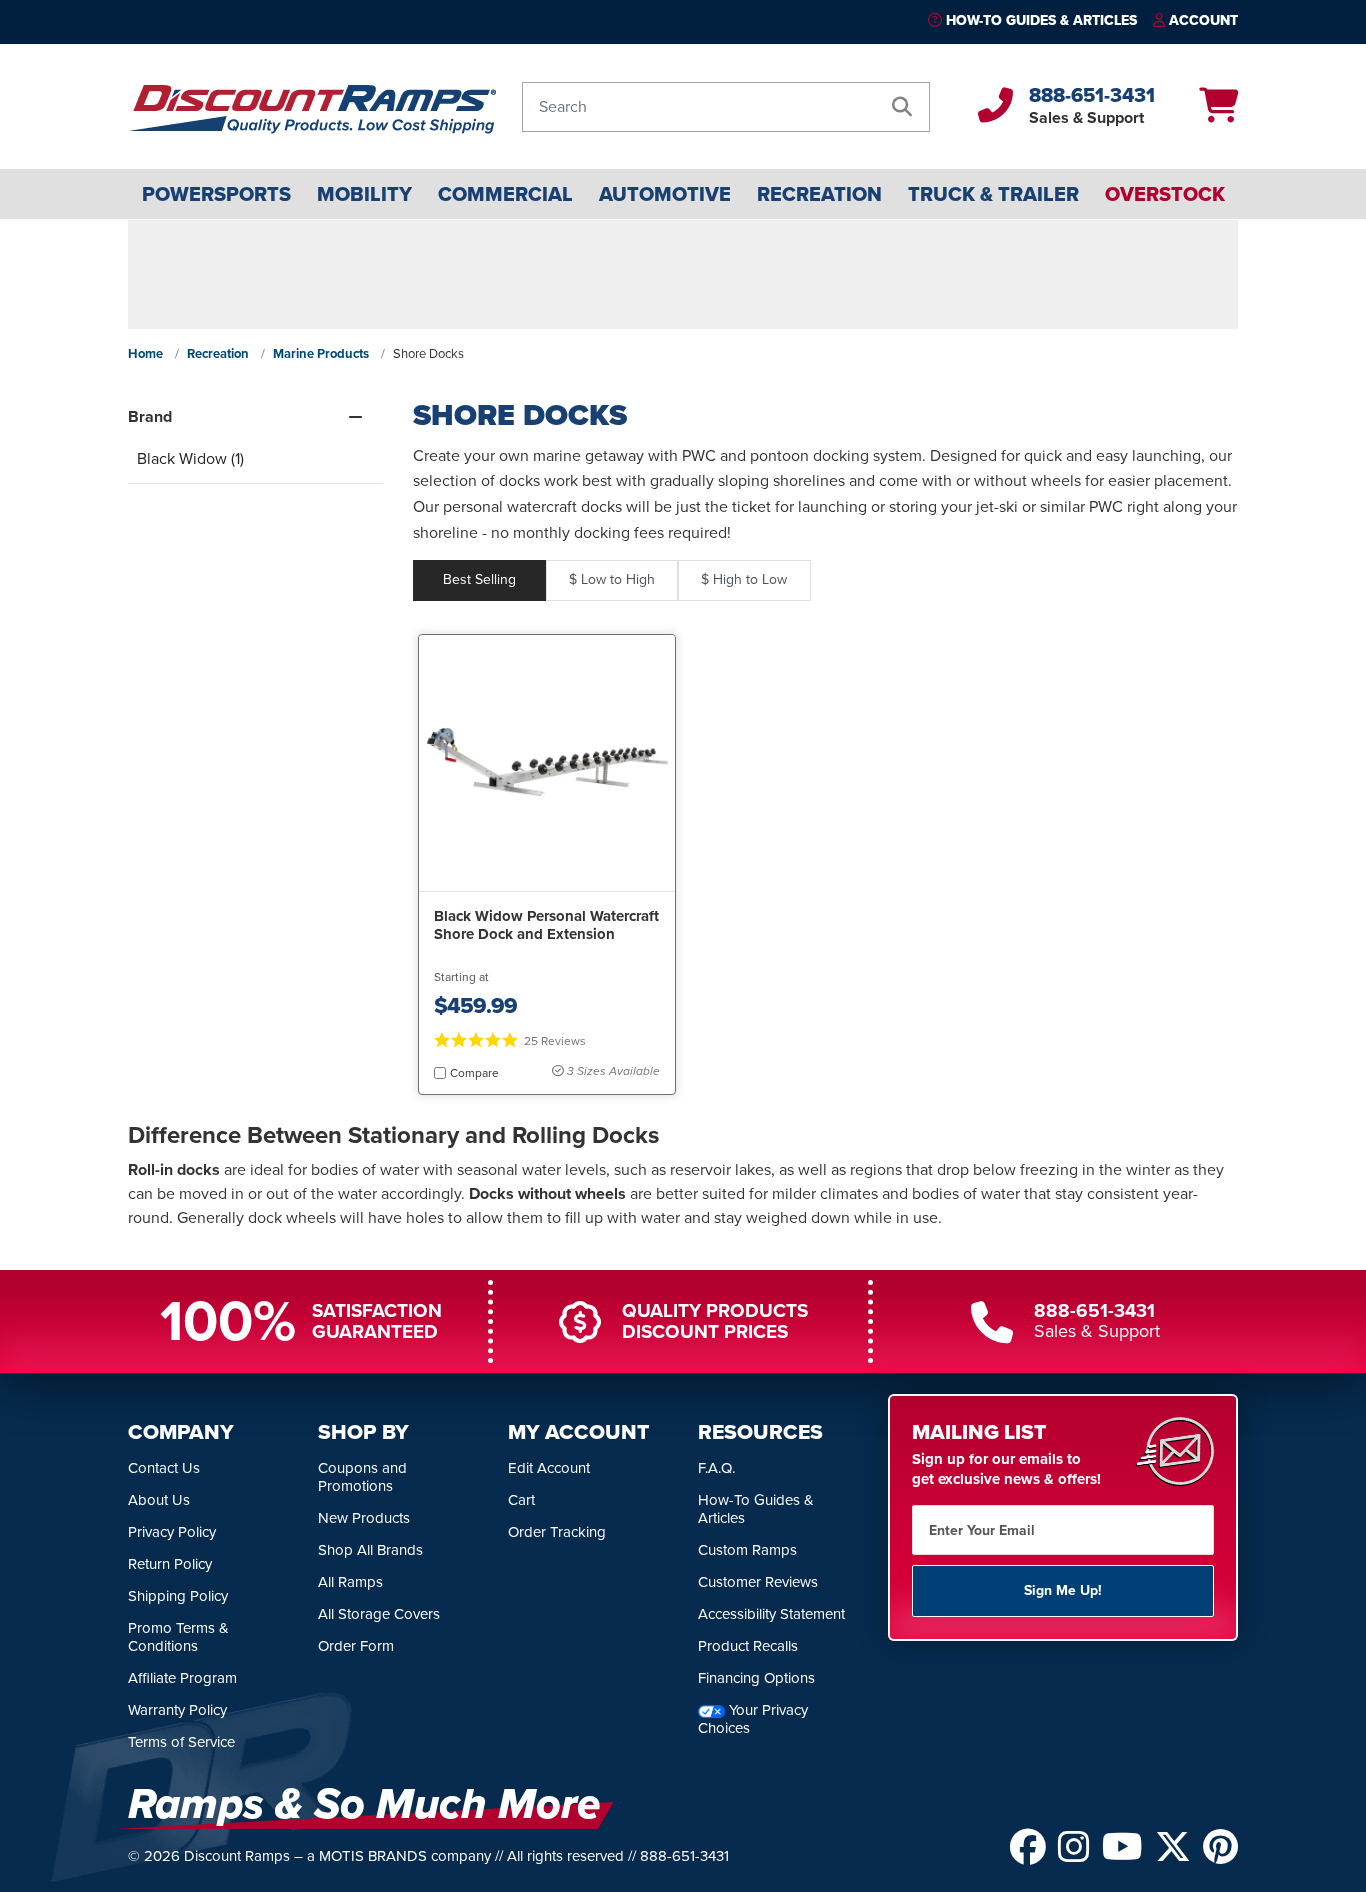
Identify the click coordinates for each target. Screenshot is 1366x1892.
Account (1203, 20)
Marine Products (321, 353)
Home (145, 353)
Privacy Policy (172, 1532)
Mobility (364, 194)
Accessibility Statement (771, 1614)
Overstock (1165, 194)
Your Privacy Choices (753, 1719)
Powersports (216, 194)
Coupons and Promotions (362, 1477)
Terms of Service (181, 1742)
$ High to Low (744, 579)
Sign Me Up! (1063, 1590)
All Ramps (350, 1582)
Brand (150, 416)
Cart (521, 1500)
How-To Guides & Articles (1041, 20)
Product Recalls (748, 1646)
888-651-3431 (1092, 95)
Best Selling (479, 579)
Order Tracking (557, 1532)
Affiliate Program (182, 1678)
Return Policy (170, 1564)
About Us (159, 1500)
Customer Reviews (758, 1582)
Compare (474, 1073)
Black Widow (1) (190, 458)
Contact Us (164, 1468)
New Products (364, 1518)
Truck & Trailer (993, 194)
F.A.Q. (716, 1468)
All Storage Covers (379, 1614)
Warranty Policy (177, 1710)
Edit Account (549, 1468)
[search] (902, 107)
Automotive (665, 194)
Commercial (505, 194)
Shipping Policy (178, 1596)
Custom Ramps (747, 1550)
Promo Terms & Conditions (178, 1637)
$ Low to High (612, 579)
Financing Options (756, 1678)
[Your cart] (1218, 112)
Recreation (819, 194)
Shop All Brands (370, 1550)
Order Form (356, 1646)
